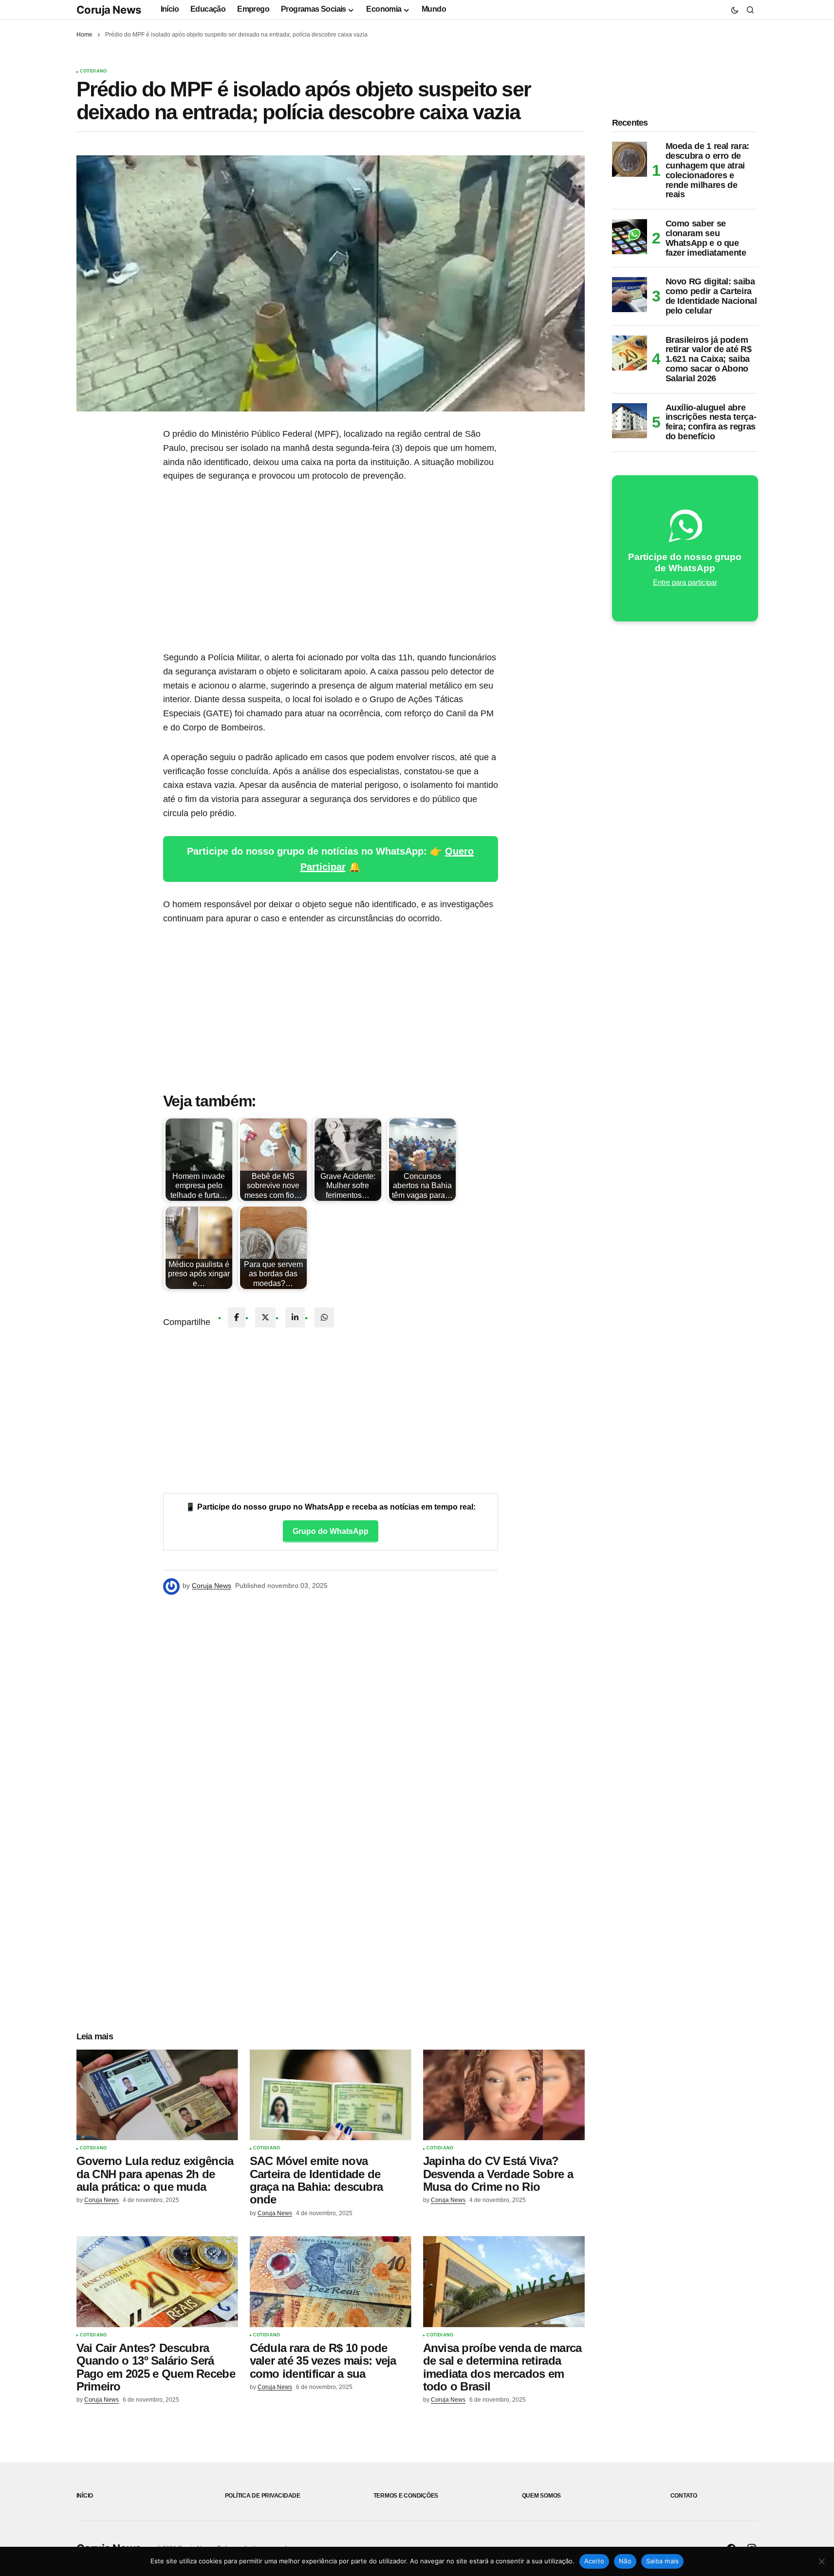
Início (85, 2496)
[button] (735, 10)
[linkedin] (295, 1317)
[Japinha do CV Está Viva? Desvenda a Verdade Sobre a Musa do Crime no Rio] (504, 2095)
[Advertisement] (331, 567)
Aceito (594, 2561)
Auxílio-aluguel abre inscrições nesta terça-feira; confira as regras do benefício (711, 422)
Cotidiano (93, 71)
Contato (684, 2496)
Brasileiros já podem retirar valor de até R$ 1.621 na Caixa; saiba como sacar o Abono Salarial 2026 (709, 359)
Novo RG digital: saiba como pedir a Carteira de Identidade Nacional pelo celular (711, 296)
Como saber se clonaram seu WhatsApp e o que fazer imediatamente (706, 238)
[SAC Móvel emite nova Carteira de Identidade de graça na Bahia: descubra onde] (331, 2095)
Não (625, 2561)
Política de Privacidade (263, 2496)
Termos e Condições (406, 2496)
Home (84, 35)
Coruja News (109, 10)
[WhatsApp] (324, 1317)
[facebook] (237, 1317)
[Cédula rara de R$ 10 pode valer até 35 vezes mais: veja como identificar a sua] (331, 2282)
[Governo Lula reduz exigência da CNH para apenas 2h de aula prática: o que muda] (157, 2095)
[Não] (822, 2561)
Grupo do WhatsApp (331, 1531)
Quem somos (542, 2496)
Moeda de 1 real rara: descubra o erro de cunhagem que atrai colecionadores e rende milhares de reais (707, 170)
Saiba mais (663, 2561)
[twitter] (265, 1317)
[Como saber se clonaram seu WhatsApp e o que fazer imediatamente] (630, 237)
